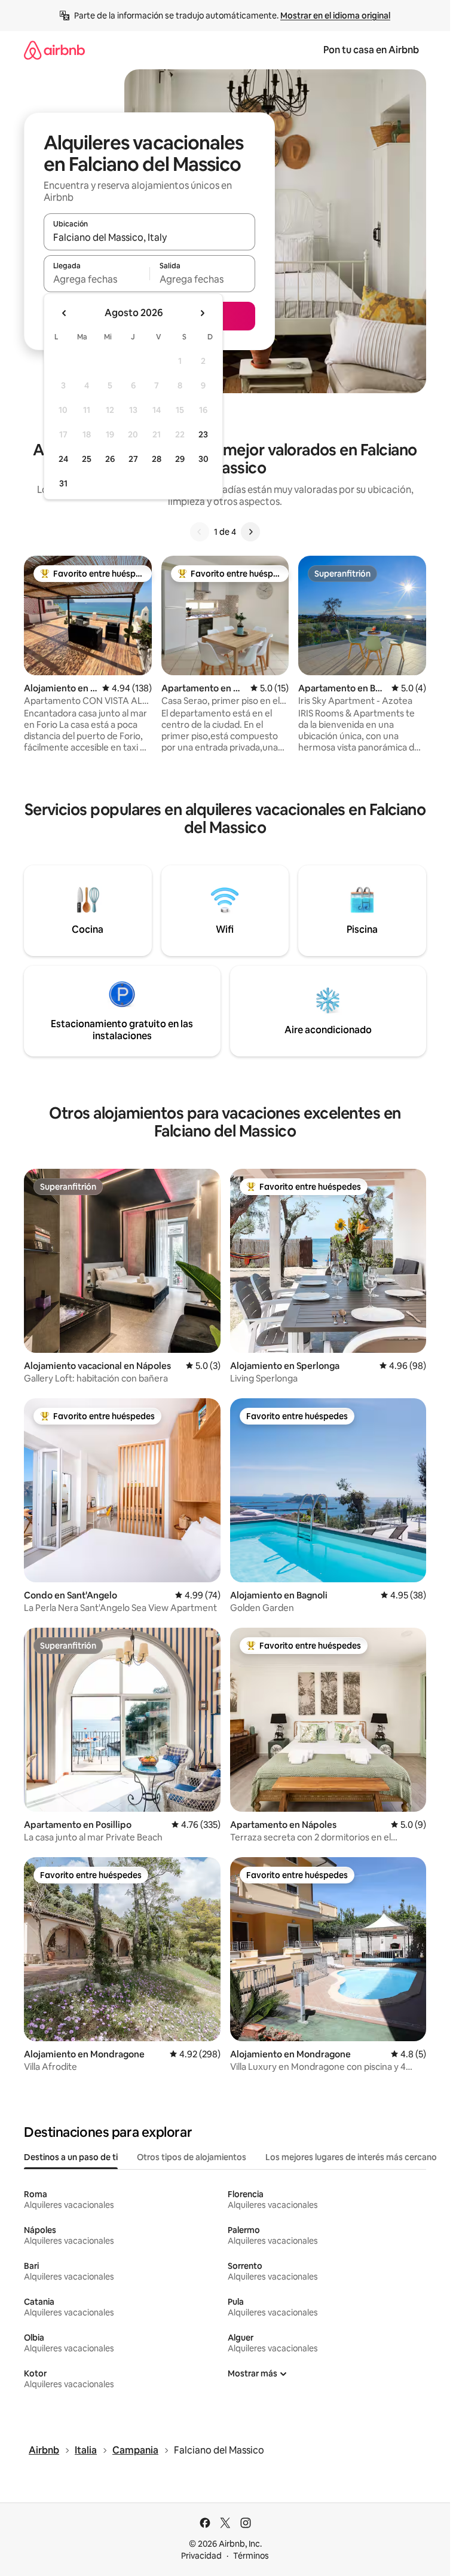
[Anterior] (200, 532)
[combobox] (149, 237)
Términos (251, 2556)
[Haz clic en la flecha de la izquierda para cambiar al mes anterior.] (65, 313)
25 (87, 459)
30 (204, 459)
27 (133, 459)
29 (180, 459)
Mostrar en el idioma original (335, 16)
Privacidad (201, 2556)
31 (63, 483)
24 (63, 459)
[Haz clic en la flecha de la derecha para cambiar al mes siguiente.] (202, 313)
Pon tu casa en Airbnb (371, 50)
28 (157, 459)
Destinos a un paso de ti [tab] (71, 2157)
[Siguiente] (250, 532)
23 (203, 434)
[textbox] (97, 279)
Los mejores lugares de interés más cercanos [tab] (353, 2157)
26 (110, 459)
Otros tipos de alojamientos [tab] (192, 2157)
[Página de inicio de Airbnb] (54, 50)
